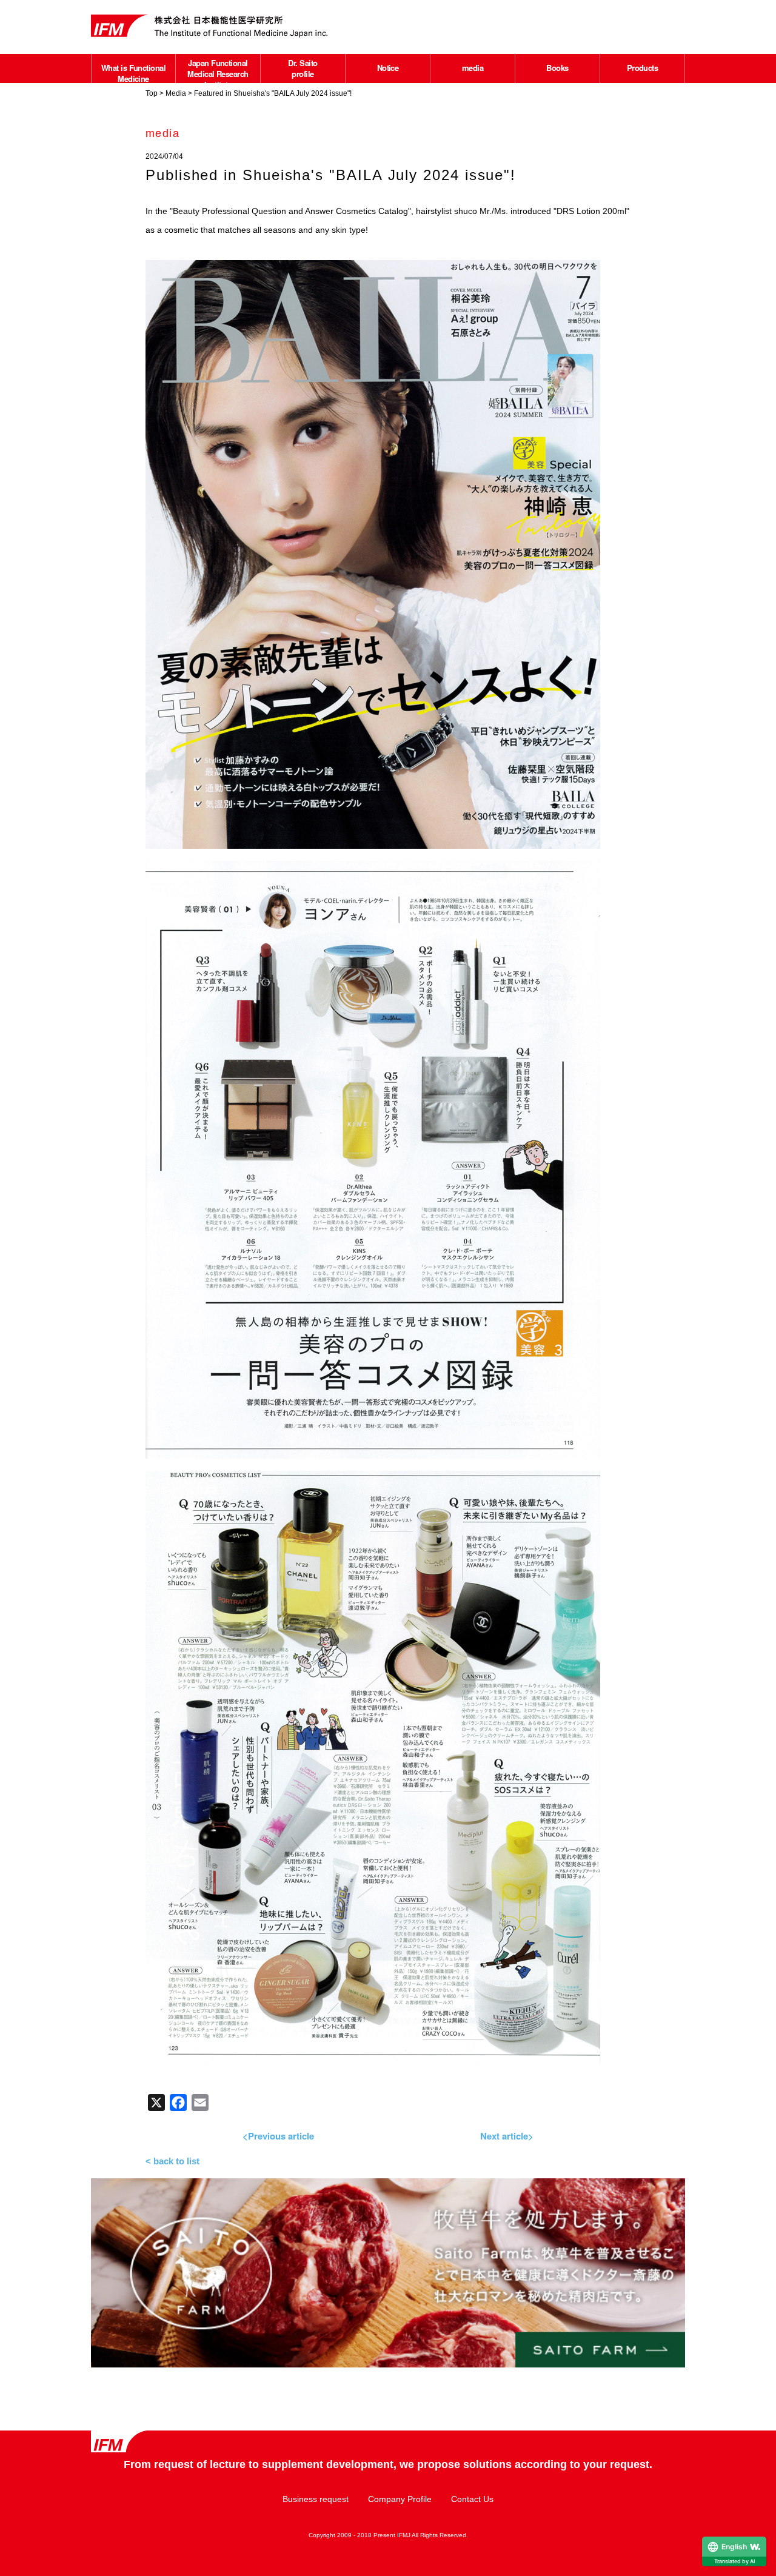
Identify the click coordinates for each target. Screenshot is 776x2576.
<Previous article (278, 2136)
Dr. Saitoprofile (303, 68)
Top (152, 93)
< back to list (172, 2161)
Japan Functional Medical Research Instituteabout (218, 79)
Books (557, 68)
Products (643, 68)
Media (176, 93)
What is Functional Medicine (134, 73)
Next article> (507, 2136)
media (473, 68)
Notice (388, 68)
